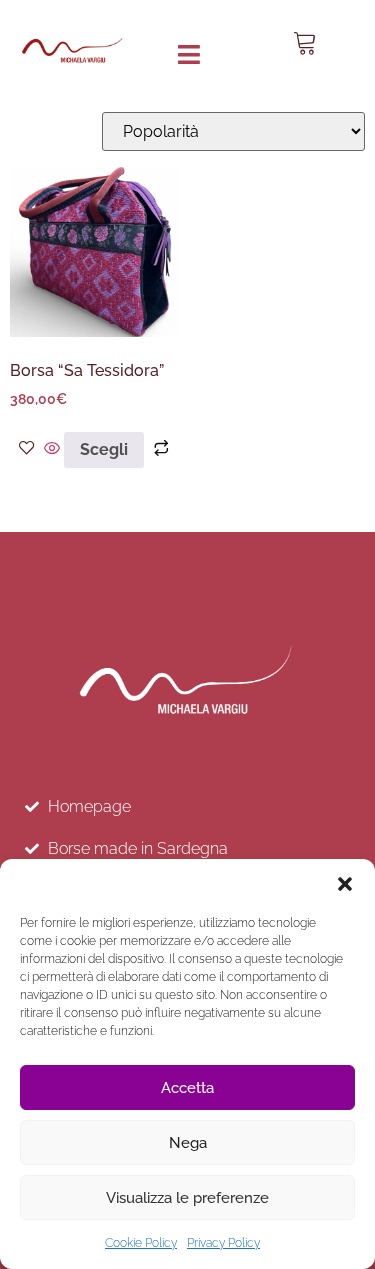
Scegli (104, 449)
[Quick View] (52, 449)
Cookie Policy (141, 1243)
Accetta (187, 1088)
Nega (188, 1143)
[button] (345, 884)
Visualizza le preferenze (187, 1198)
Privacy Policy (223, 1243)
